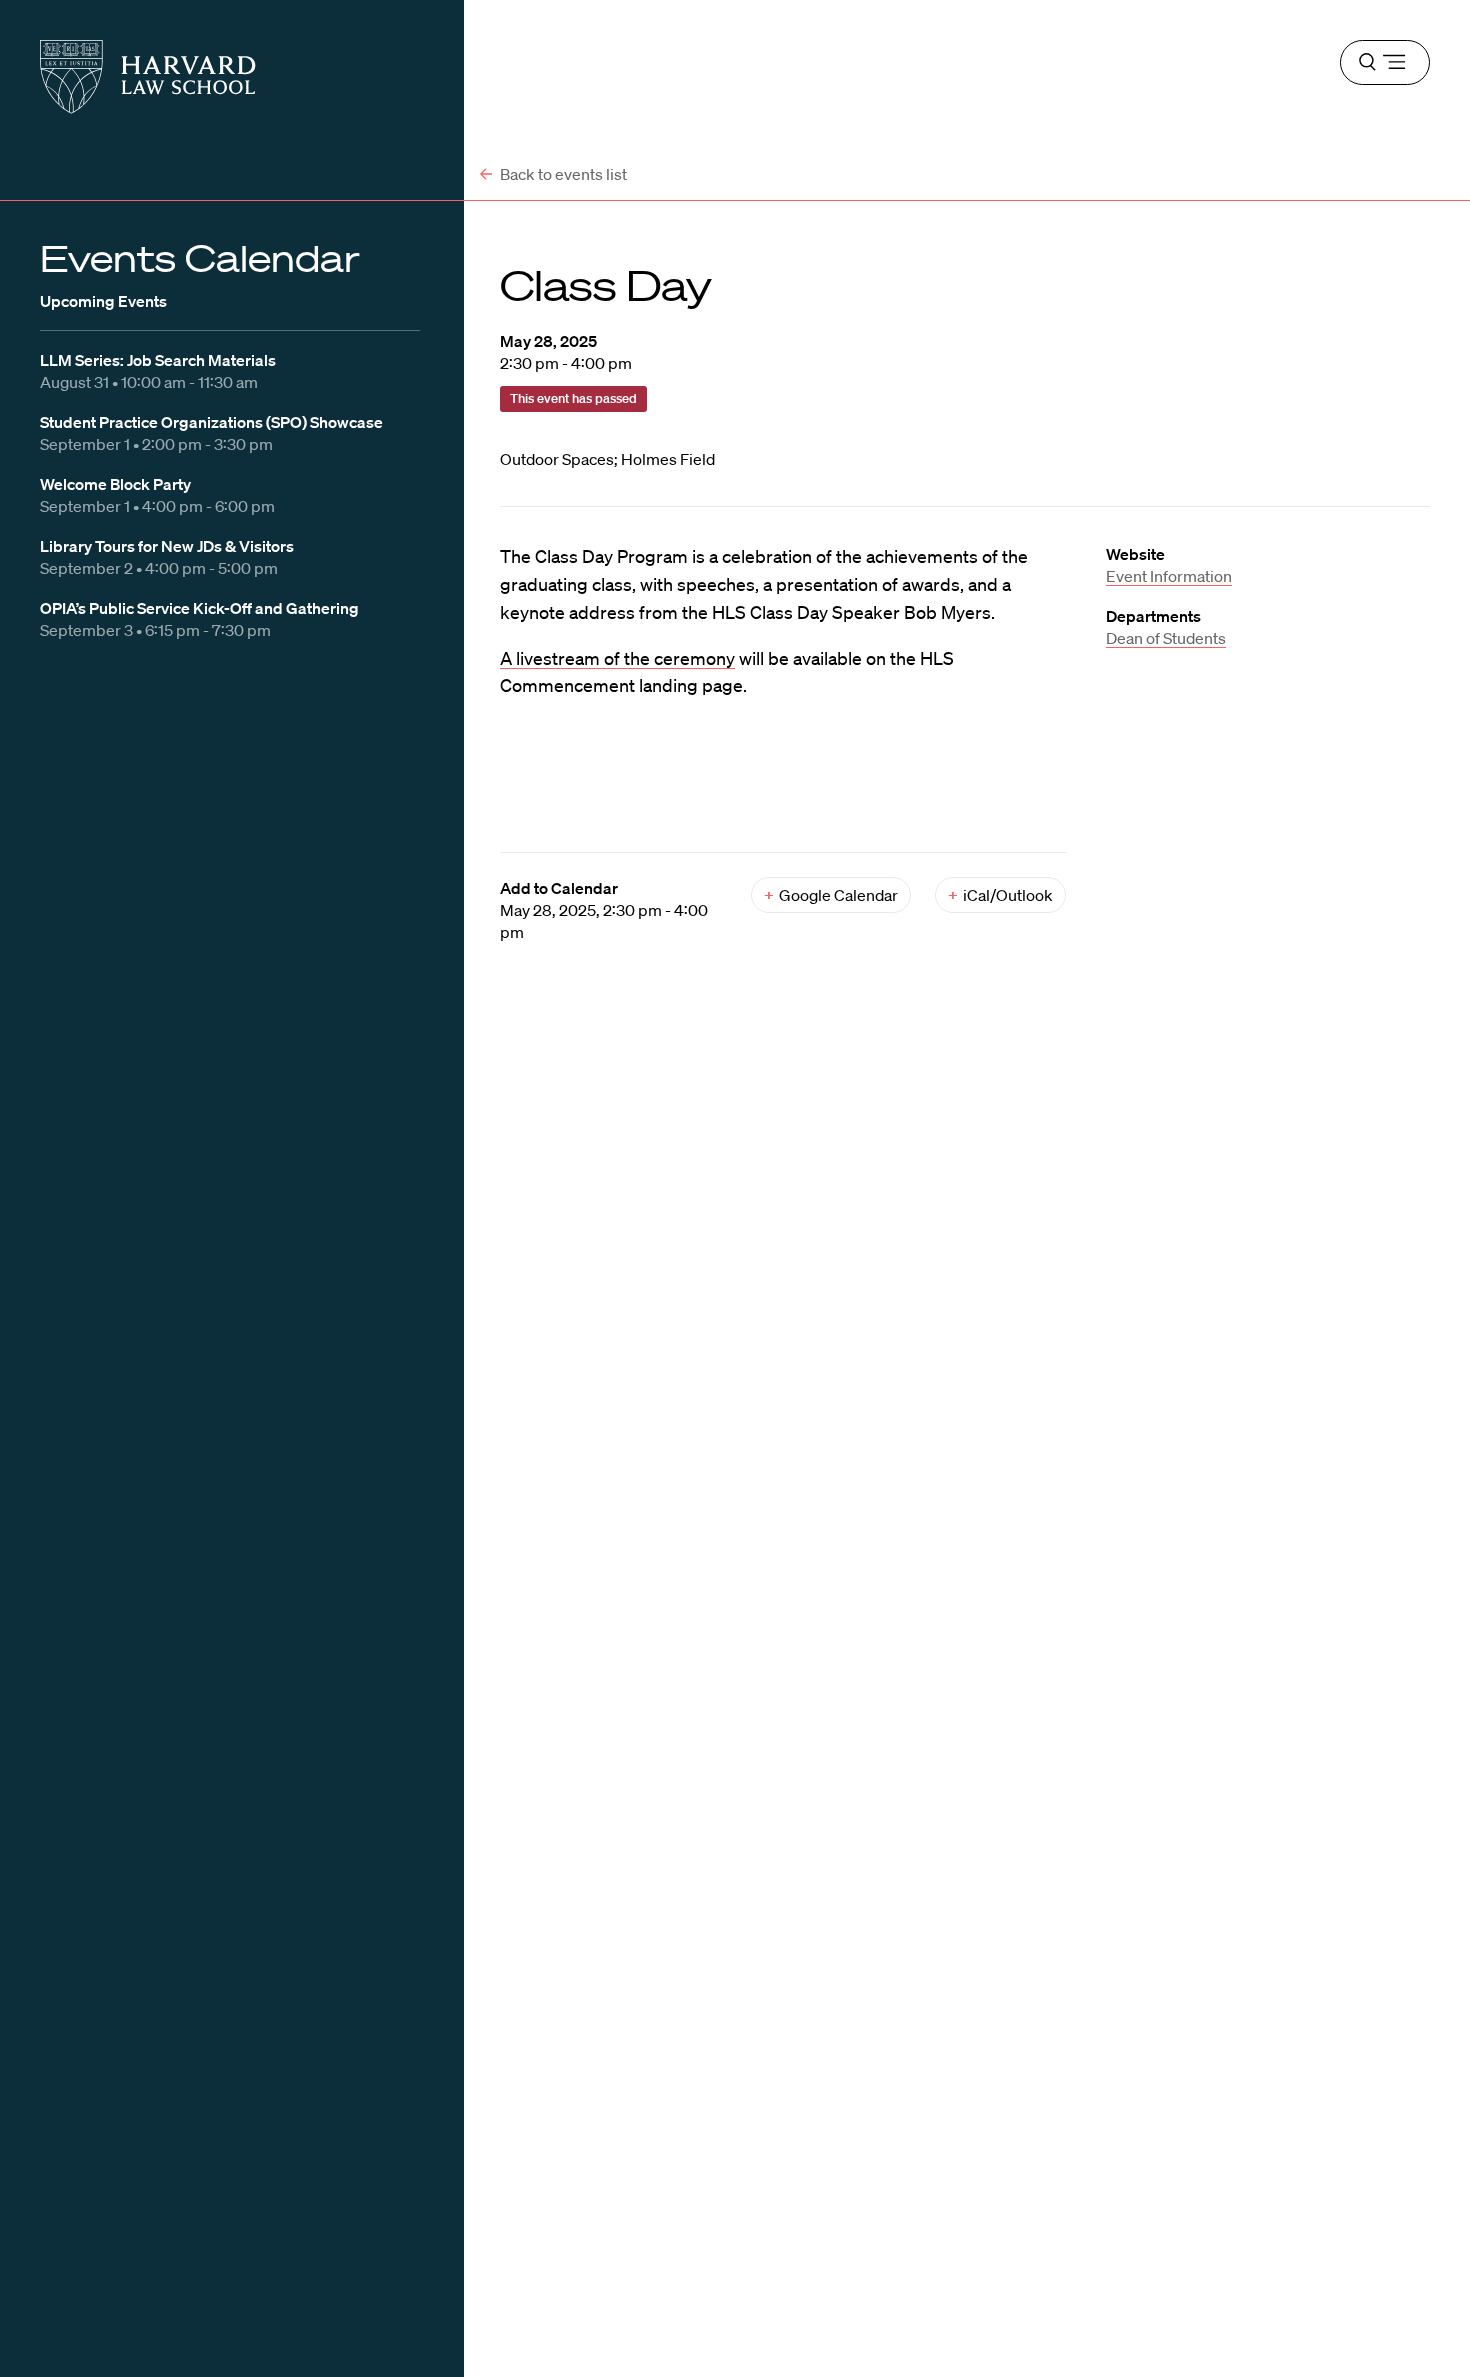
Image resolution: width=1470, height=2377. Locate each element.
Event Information (1169, 576)
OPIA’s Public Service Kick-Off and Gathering (199, 608)
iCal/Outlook (1000, 895)
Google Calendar (831, 895)
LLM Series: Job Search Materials (158, 360)
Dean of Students (1166, 638)
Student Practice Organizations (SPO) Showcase (211, 422)
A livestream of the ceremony (617, 658)
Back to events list (562, 174)
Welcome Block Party (115, 484)
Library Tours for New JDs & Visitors (167, 546)
